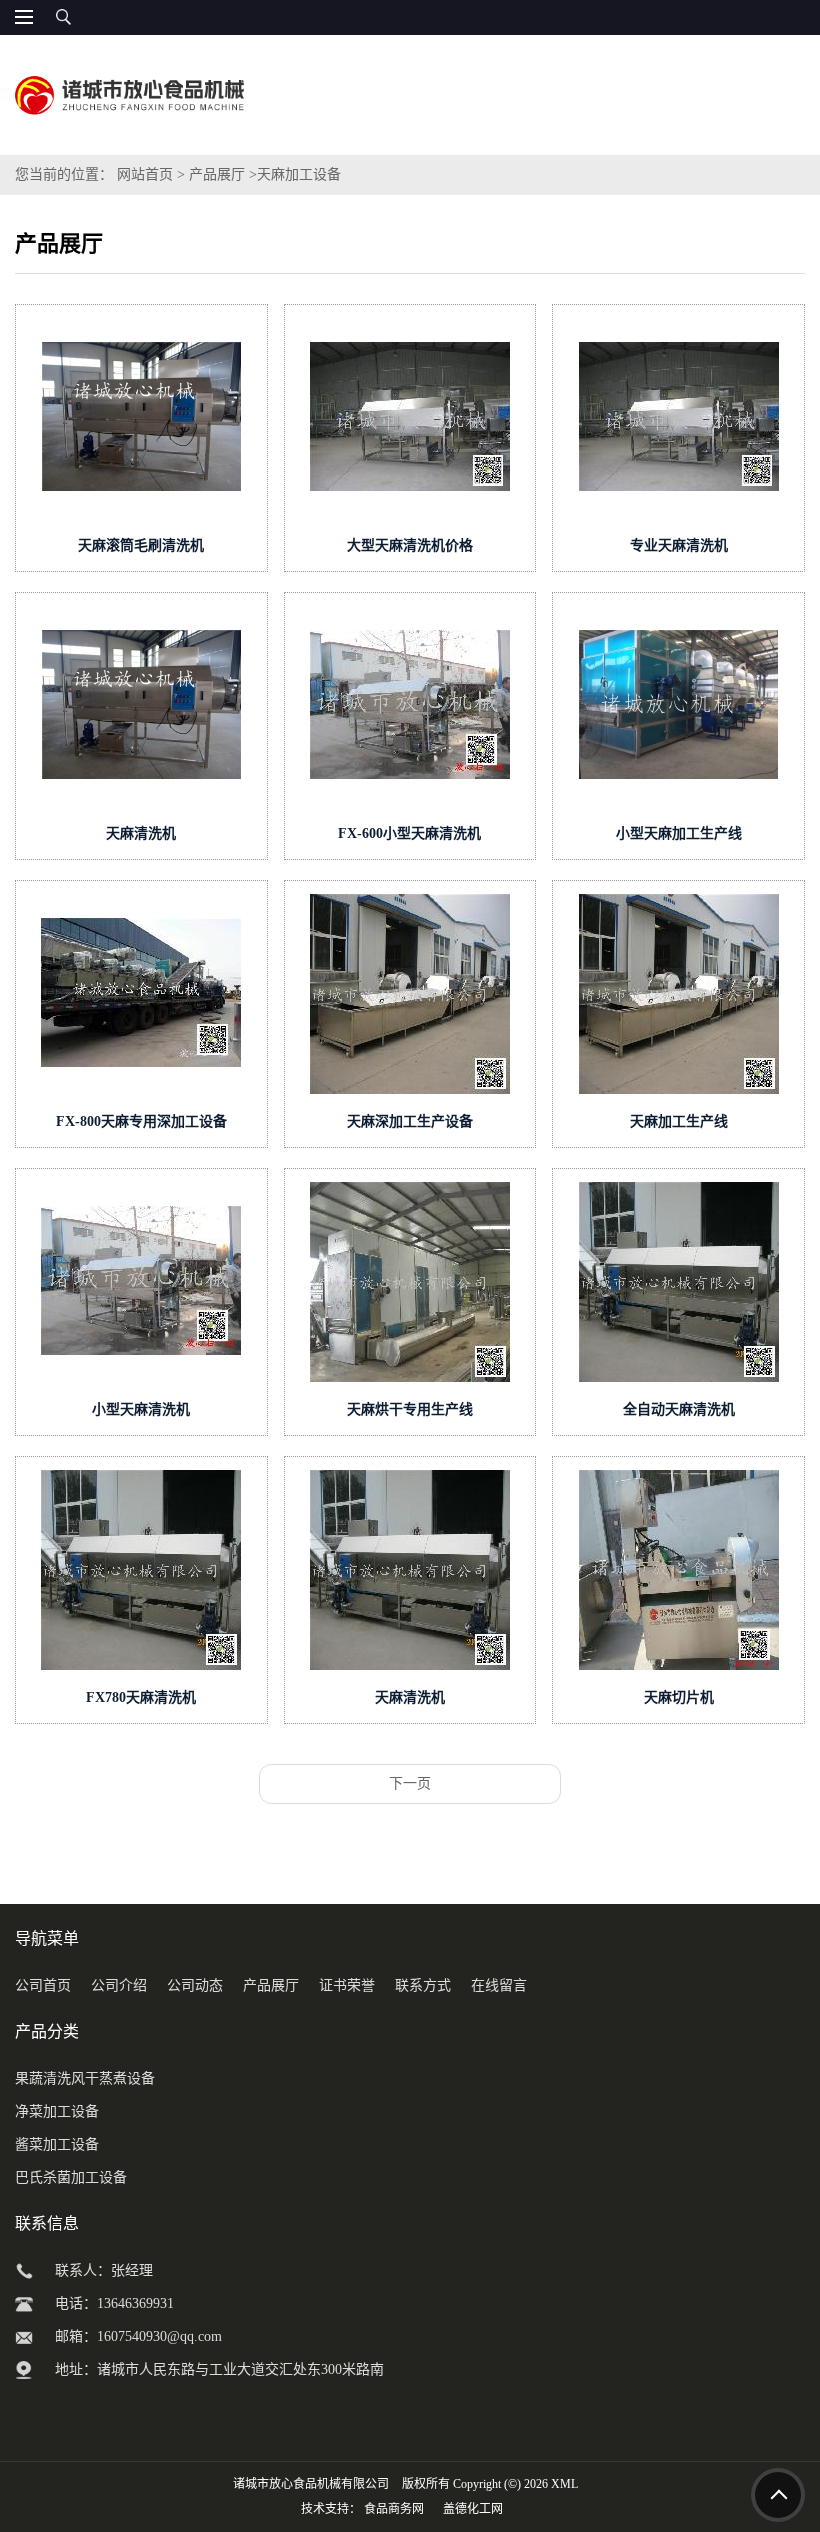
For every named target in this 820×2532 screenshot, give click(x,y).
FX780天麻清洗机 (141, 1697)
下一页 (410, 1783)
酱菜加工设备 (57, 2144)
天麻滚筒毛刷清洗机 (141, 545)
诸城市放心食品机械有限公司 (311, 2484)
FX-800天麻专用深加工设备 (141, 1121)
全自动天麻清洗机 (679, 1409)
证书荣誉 (347, 1985)
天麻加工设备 (299, 174)
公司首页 (43, 1985)
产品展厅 (217, 174)
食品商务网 (394, 2509)
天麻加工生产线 (679, 1121)
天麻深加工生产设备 (410, 1121)
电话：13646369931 (114, 2303)
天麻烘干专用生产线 (410, 1409)
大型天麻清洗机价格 (410, 545)
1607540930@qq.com (159, 2336)
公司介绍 (119, 1985)
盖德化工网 (473, 2509)
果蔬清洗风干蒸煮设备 (85, 2078)
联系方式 (423, 1985)
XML (564, 2484)
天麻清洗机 (141, 833)
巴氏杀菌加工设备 (71, 2177)
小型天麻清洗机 (141, 1409)
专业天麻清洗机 (679, 545)
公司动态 (195, 1985)
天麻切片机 (679, 1697)
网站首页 (145, 174)
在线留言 (499, 1985)
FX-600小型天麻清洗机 (409, 833)
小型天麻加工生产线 (679, 833)
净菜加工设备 (57, 2111)
